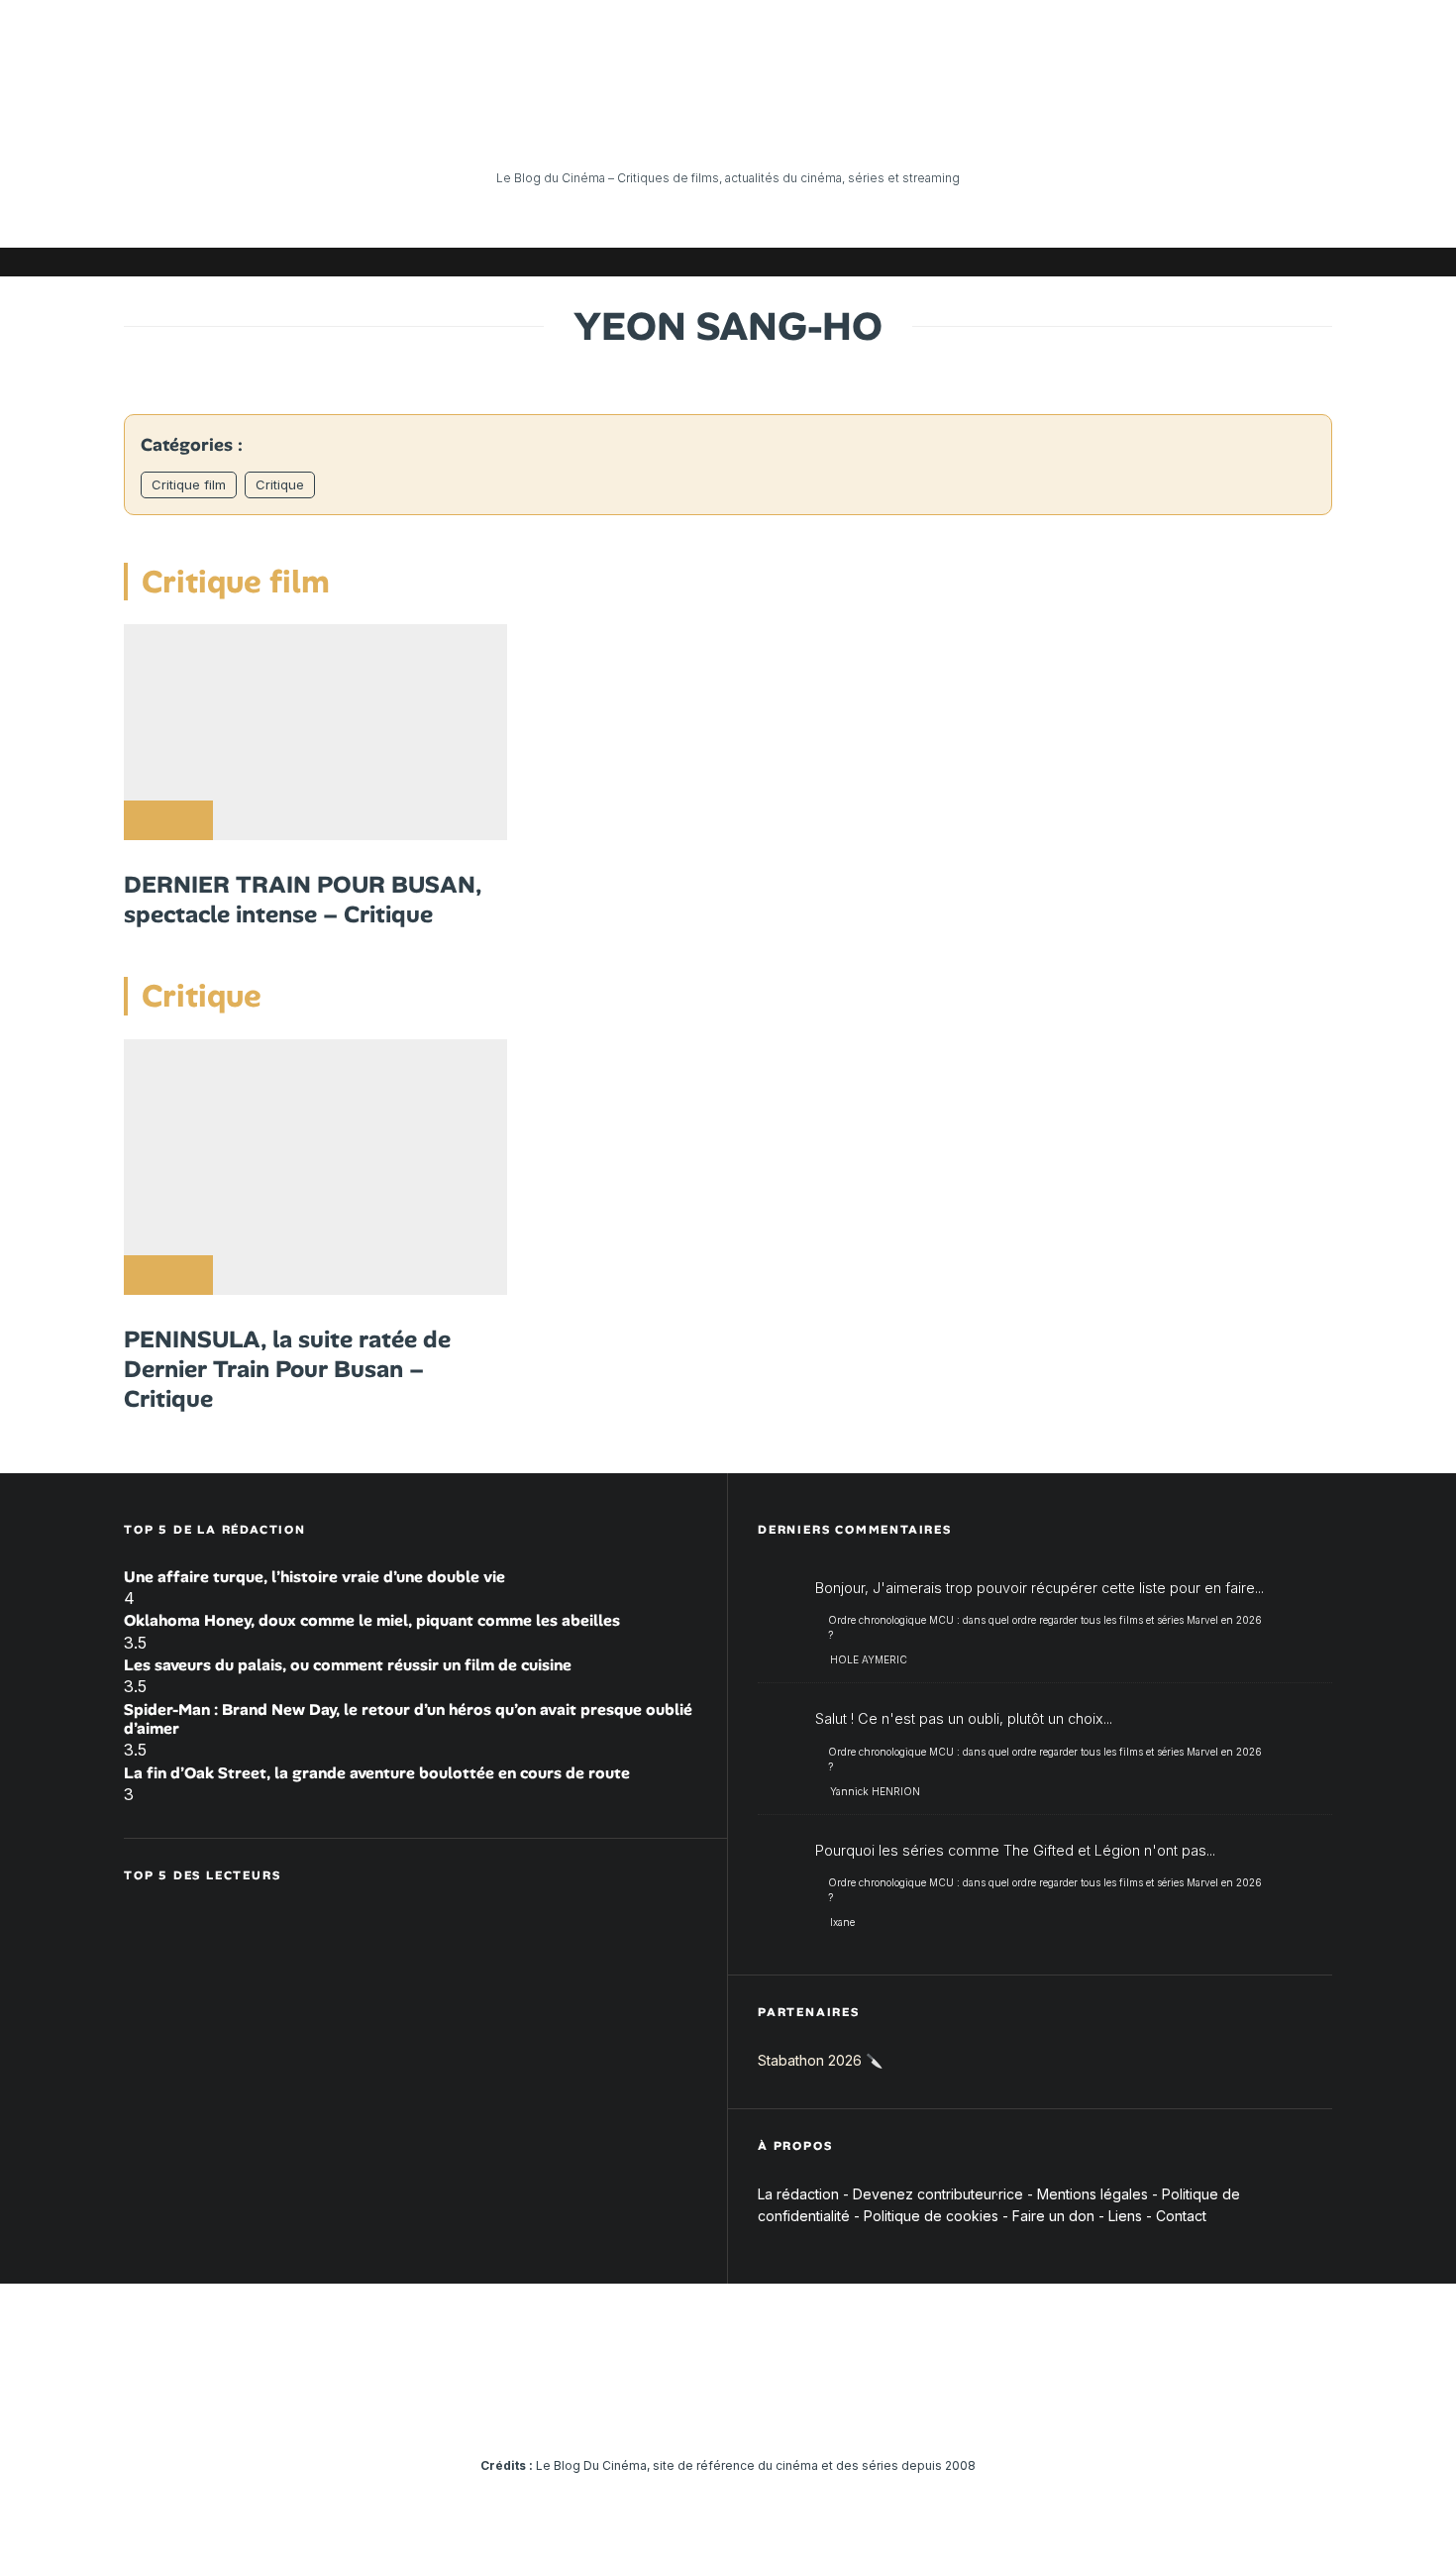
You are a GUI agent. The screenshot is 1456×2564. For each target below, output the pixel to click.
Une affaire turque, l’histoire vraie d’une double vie (314, 1577)
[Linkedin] (1198, 262)
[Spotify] (1288, 262)
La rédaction (798, 2194)
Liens (1125, 2216)
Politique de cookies (931, 2216)
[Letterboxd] (1258, 262)
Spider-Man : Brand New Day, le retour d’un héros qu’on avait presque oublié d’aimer (408, 1719)
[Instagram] (1139, 262)
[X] (1109, 262)
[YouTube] (1169, 262)
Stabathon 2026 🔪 (820, 2060)
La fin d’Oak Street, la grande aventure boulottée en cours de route (377, 1773)
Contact (1181, 2216)
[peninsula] (315, 1167)
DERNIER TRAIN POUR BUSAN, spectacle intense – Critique (303, 900)
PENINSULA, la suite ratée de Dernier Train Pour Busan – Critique (287, 1369)
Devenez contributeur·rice (938, 2194)
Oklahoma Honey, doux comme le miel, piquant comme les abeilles (372, 1620)
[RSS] (1317, 262)
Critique (280, 484)
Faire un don (1053, 2216)
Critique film (189, 484)
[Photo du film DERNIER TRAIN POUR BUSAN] (315, 732)
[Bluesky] (1228, 262)
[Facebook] (1080, 262)
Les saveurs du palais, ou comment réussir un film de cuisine (348, 1665)
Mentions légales (1092, 2194)
